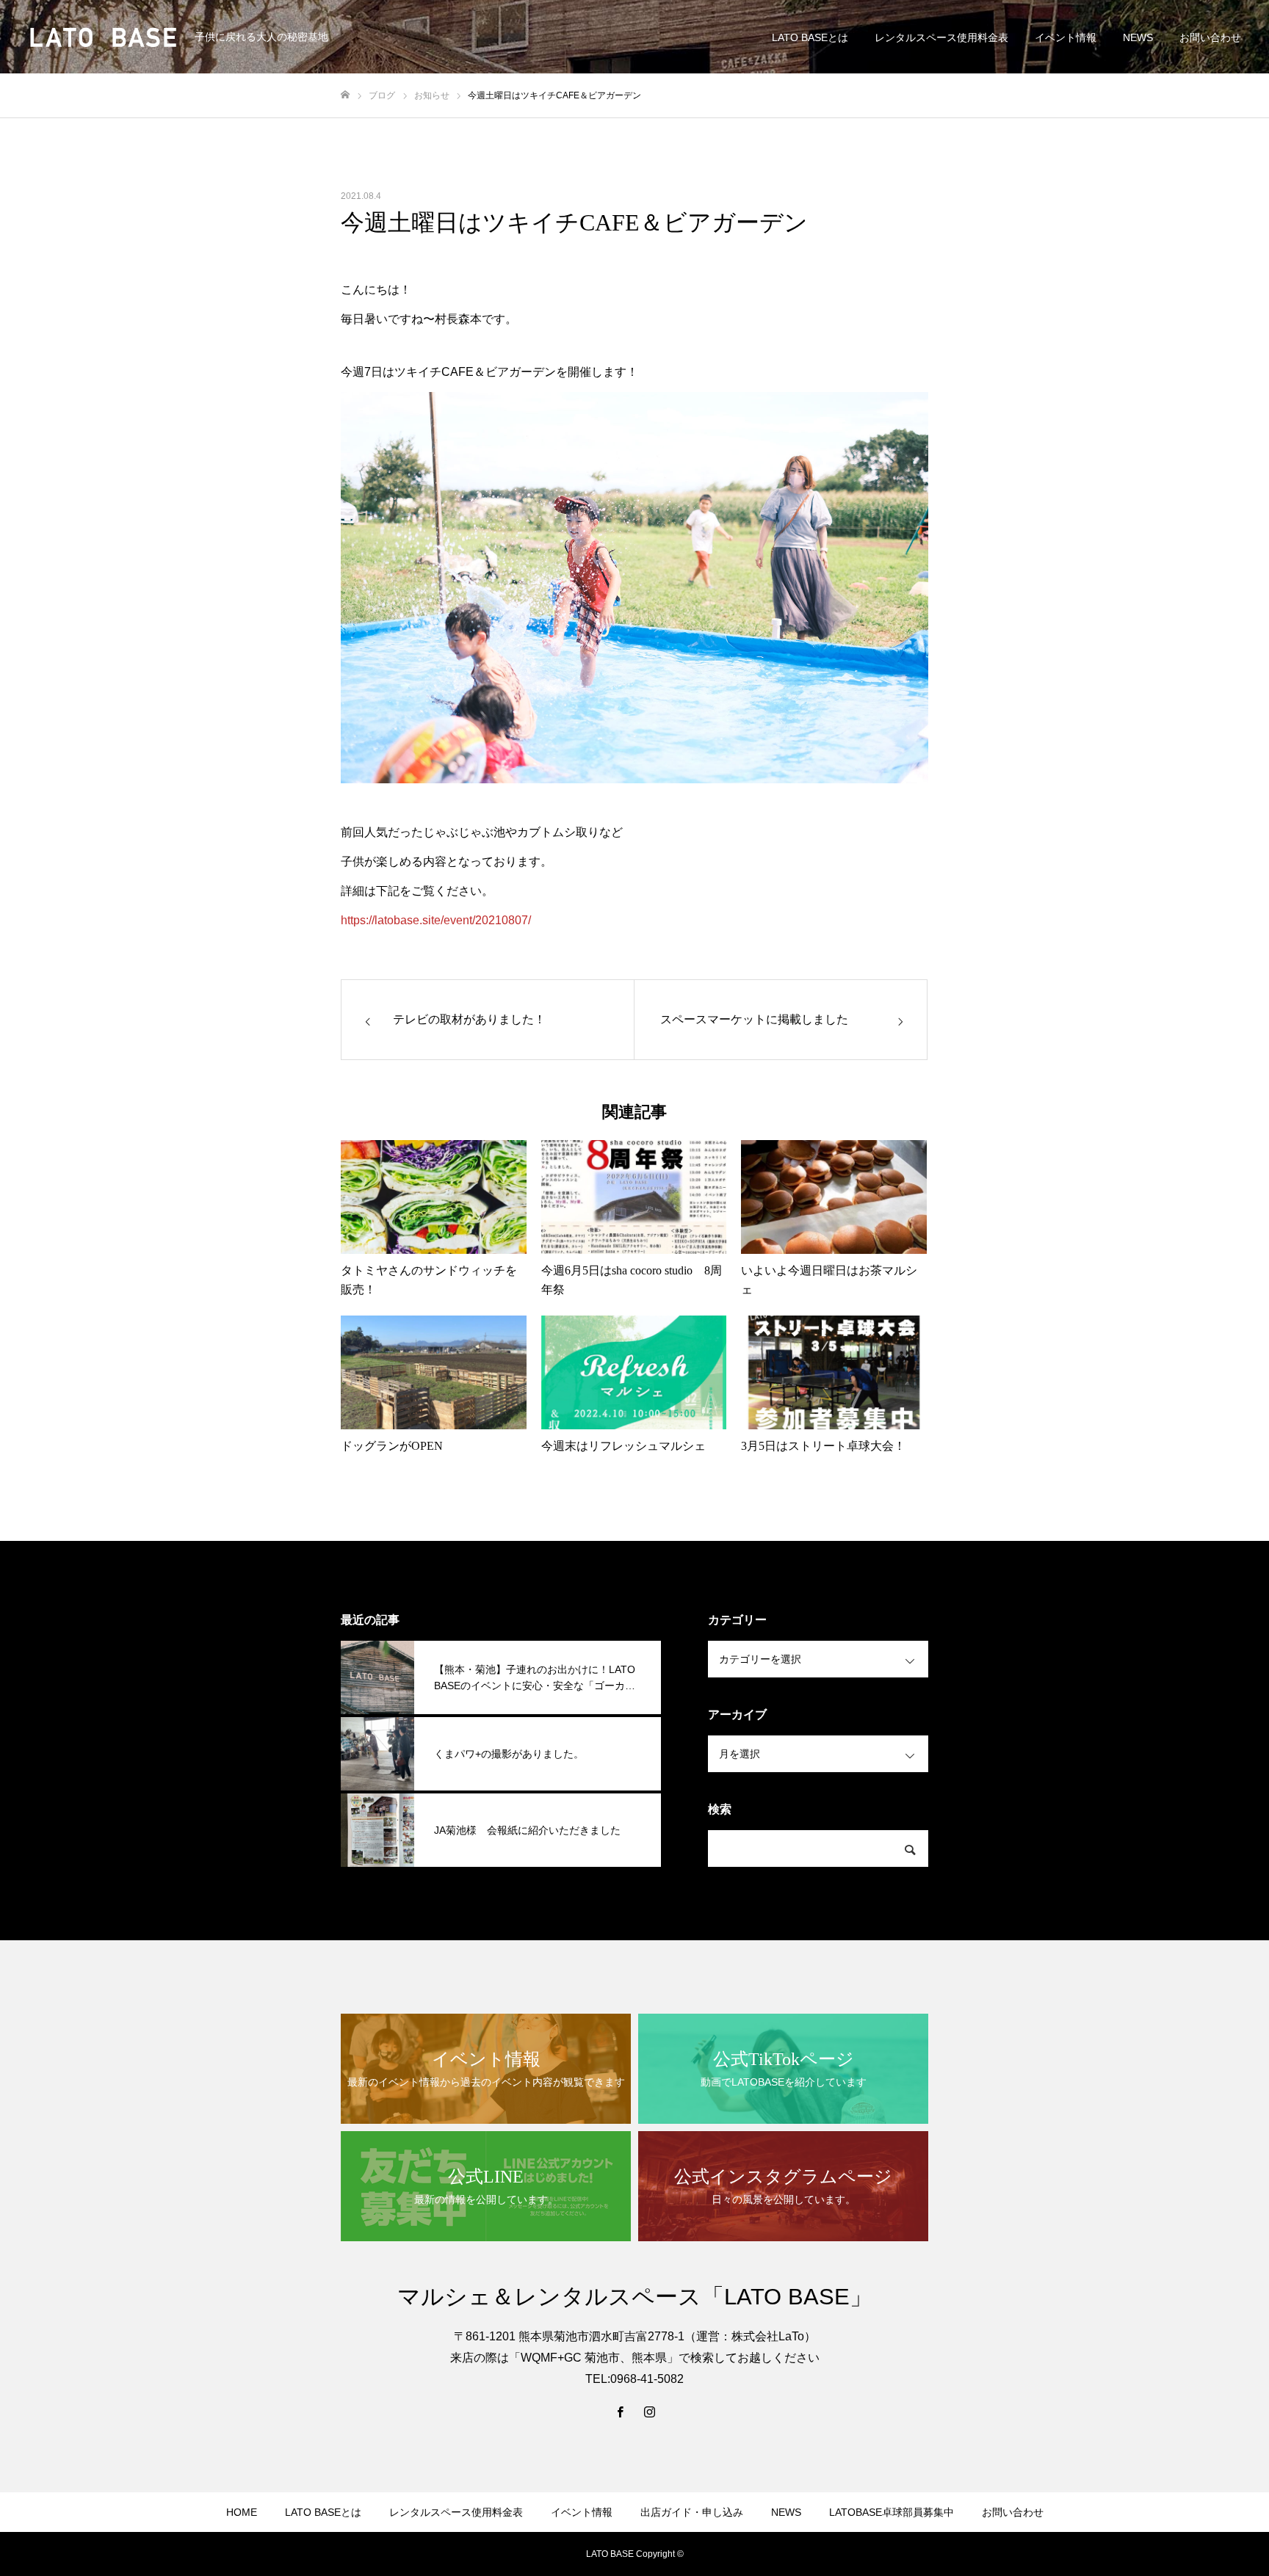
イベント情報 (1066, 37)
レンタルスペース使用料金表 (941, 37)
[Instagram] (649, 2412)
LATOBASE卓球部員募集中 (892, 2512)
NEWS (1138, 37)
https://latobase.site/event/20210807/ (436, 920)
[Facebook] (620, 2412)
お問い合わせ (1210, 37)
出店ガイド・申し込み (692, 2512)
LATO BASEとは (810, 37)
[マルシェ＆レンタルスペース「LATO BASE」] (103, 37)
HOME (242, 2512)
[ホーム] (345, 95)
